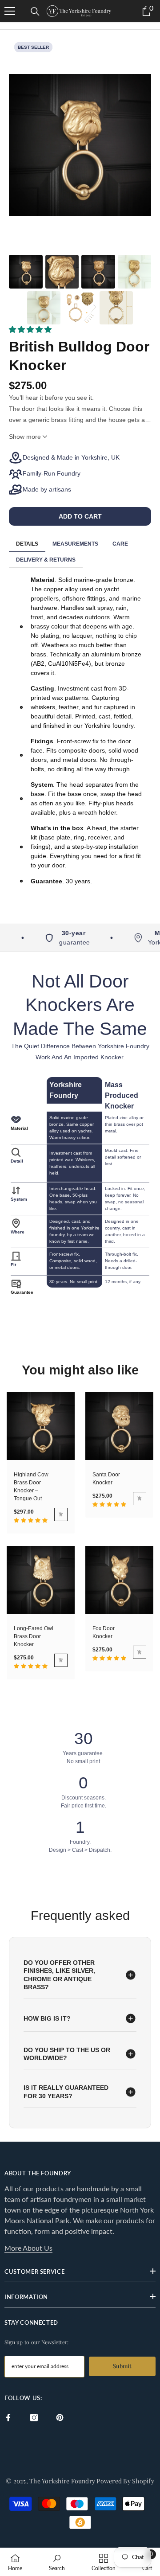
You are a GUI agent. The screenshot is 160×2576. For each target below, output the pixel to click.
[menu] (10, 11)
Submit (122, 2366)
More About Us (28, 2248)
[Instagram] (34, 2418)
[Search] (35, 12)
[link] (57, 2562)
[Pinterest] (60, 2418)
